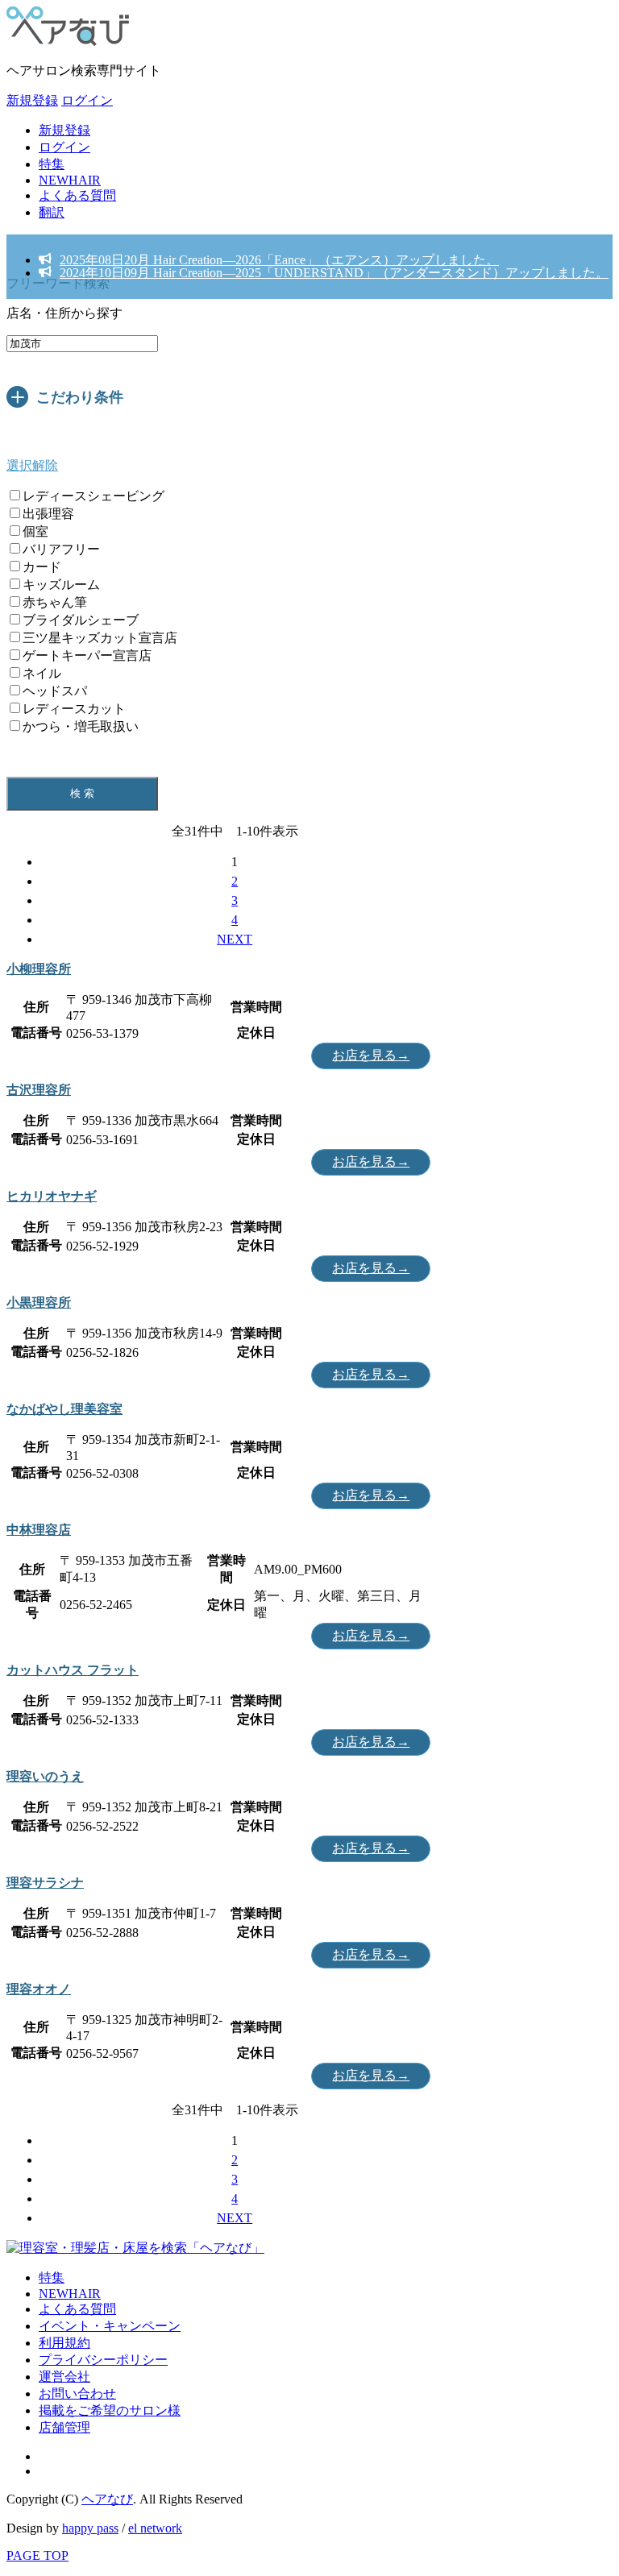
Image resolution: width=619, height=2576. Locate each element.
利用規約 (64, 2343)
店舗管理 (64, 2427)
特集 (52, 164)
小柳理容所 (39, 969)
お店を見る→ (371, 1055)
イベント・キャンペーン (110, 2326)
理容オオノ (39, 1989)
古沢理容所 (39, 1090)
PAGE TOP (37, 2555)
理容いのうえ (45, 1776)
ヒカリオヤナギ (52, 1196)
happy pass (90, 2528)
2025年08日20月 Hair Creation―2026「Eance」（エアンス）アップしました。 (279, 260)
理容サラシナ (45, 1883)
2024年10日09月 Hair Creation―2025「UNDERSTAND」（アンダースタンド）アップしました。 (334, 273)
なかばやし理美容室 (64, 1409)
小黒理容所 (39, 1303)
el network (155, 2528)
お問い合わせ (77, 2393)
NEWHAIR (70, 180)
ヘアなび (107, 2499)
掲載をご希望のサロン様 (110, 2410)
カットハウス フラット (73, 1670)
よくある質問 (77, 195)
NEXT (235, 939)
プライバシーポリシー (103, 2360)
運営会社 (64, 2377)
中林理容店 (39, 1530)
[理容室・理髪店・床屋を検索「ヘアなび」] (135, 2248)
